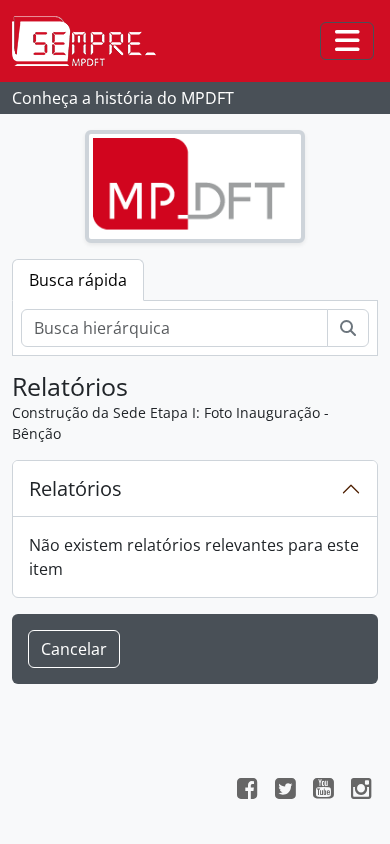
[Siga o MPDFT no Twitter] (285, 791)
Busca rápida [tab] (78, 280)
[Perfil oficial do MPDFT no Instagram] (361, 791)
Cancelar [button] (74, 649)
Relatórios (75, 488)
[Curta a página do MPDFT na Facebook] (247, 791)
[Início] (92, 41)
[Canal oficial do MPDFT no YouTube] (323, 791)
